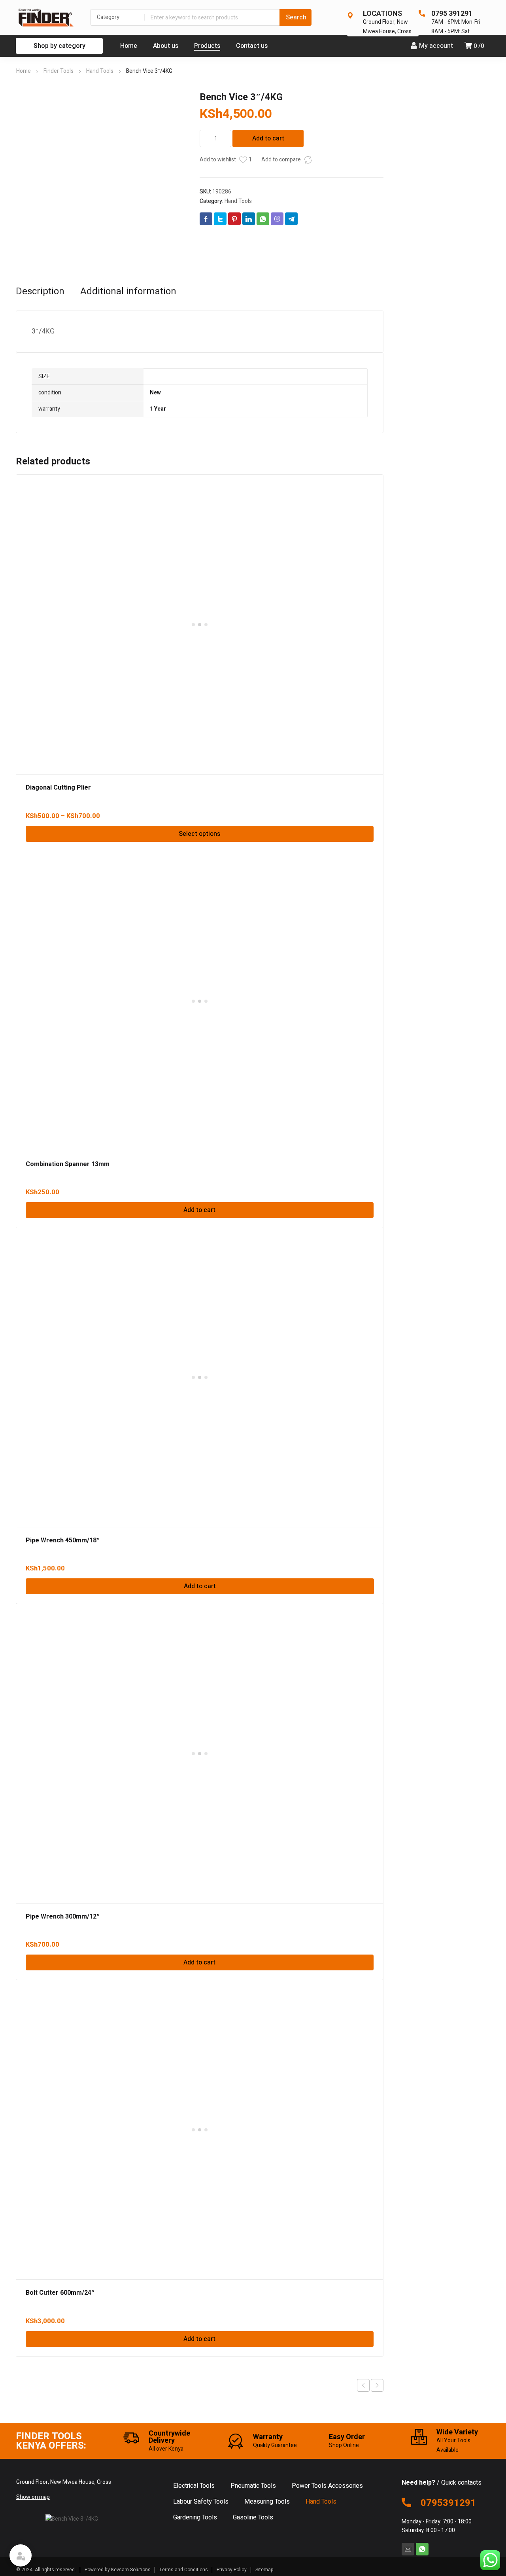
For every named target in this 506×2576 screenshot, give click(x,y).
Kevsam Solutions (131, 2570)
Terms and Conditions (184, 2570)
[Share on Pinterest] (234, 219)
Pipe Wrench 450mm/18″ (63, 1540)
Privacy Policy (232, 2570)
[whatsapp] (422, 2549)
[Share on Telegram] (291, 219)
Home (24, 71)
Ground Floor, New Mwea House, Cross (387, 27)
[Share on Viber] (277, 219)
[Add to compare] (308, 160)
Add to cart (268, 138)
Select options (199, 834)
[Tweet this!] (220, 219)
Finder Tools (59, 71)
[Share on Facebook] (206, 219)
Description (40, 292)
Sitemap (264, 2570)
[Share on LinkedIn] (249, 219)
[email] (408, 2549)
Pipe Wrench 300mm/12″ (63, 1917)
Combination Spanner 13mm (68, 1164)
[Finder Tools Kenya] (45, 17)
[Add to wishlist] (243, 160)
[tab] (40, 292)
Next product (377, 2385)
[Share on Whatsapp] (263, 219)
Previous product (363, 2385)
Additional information (128, 292)
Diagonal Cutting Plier (58, 788)
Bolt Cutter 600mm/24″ (60, 2293)
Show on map (33, 2497)
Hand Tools (100, 71)
